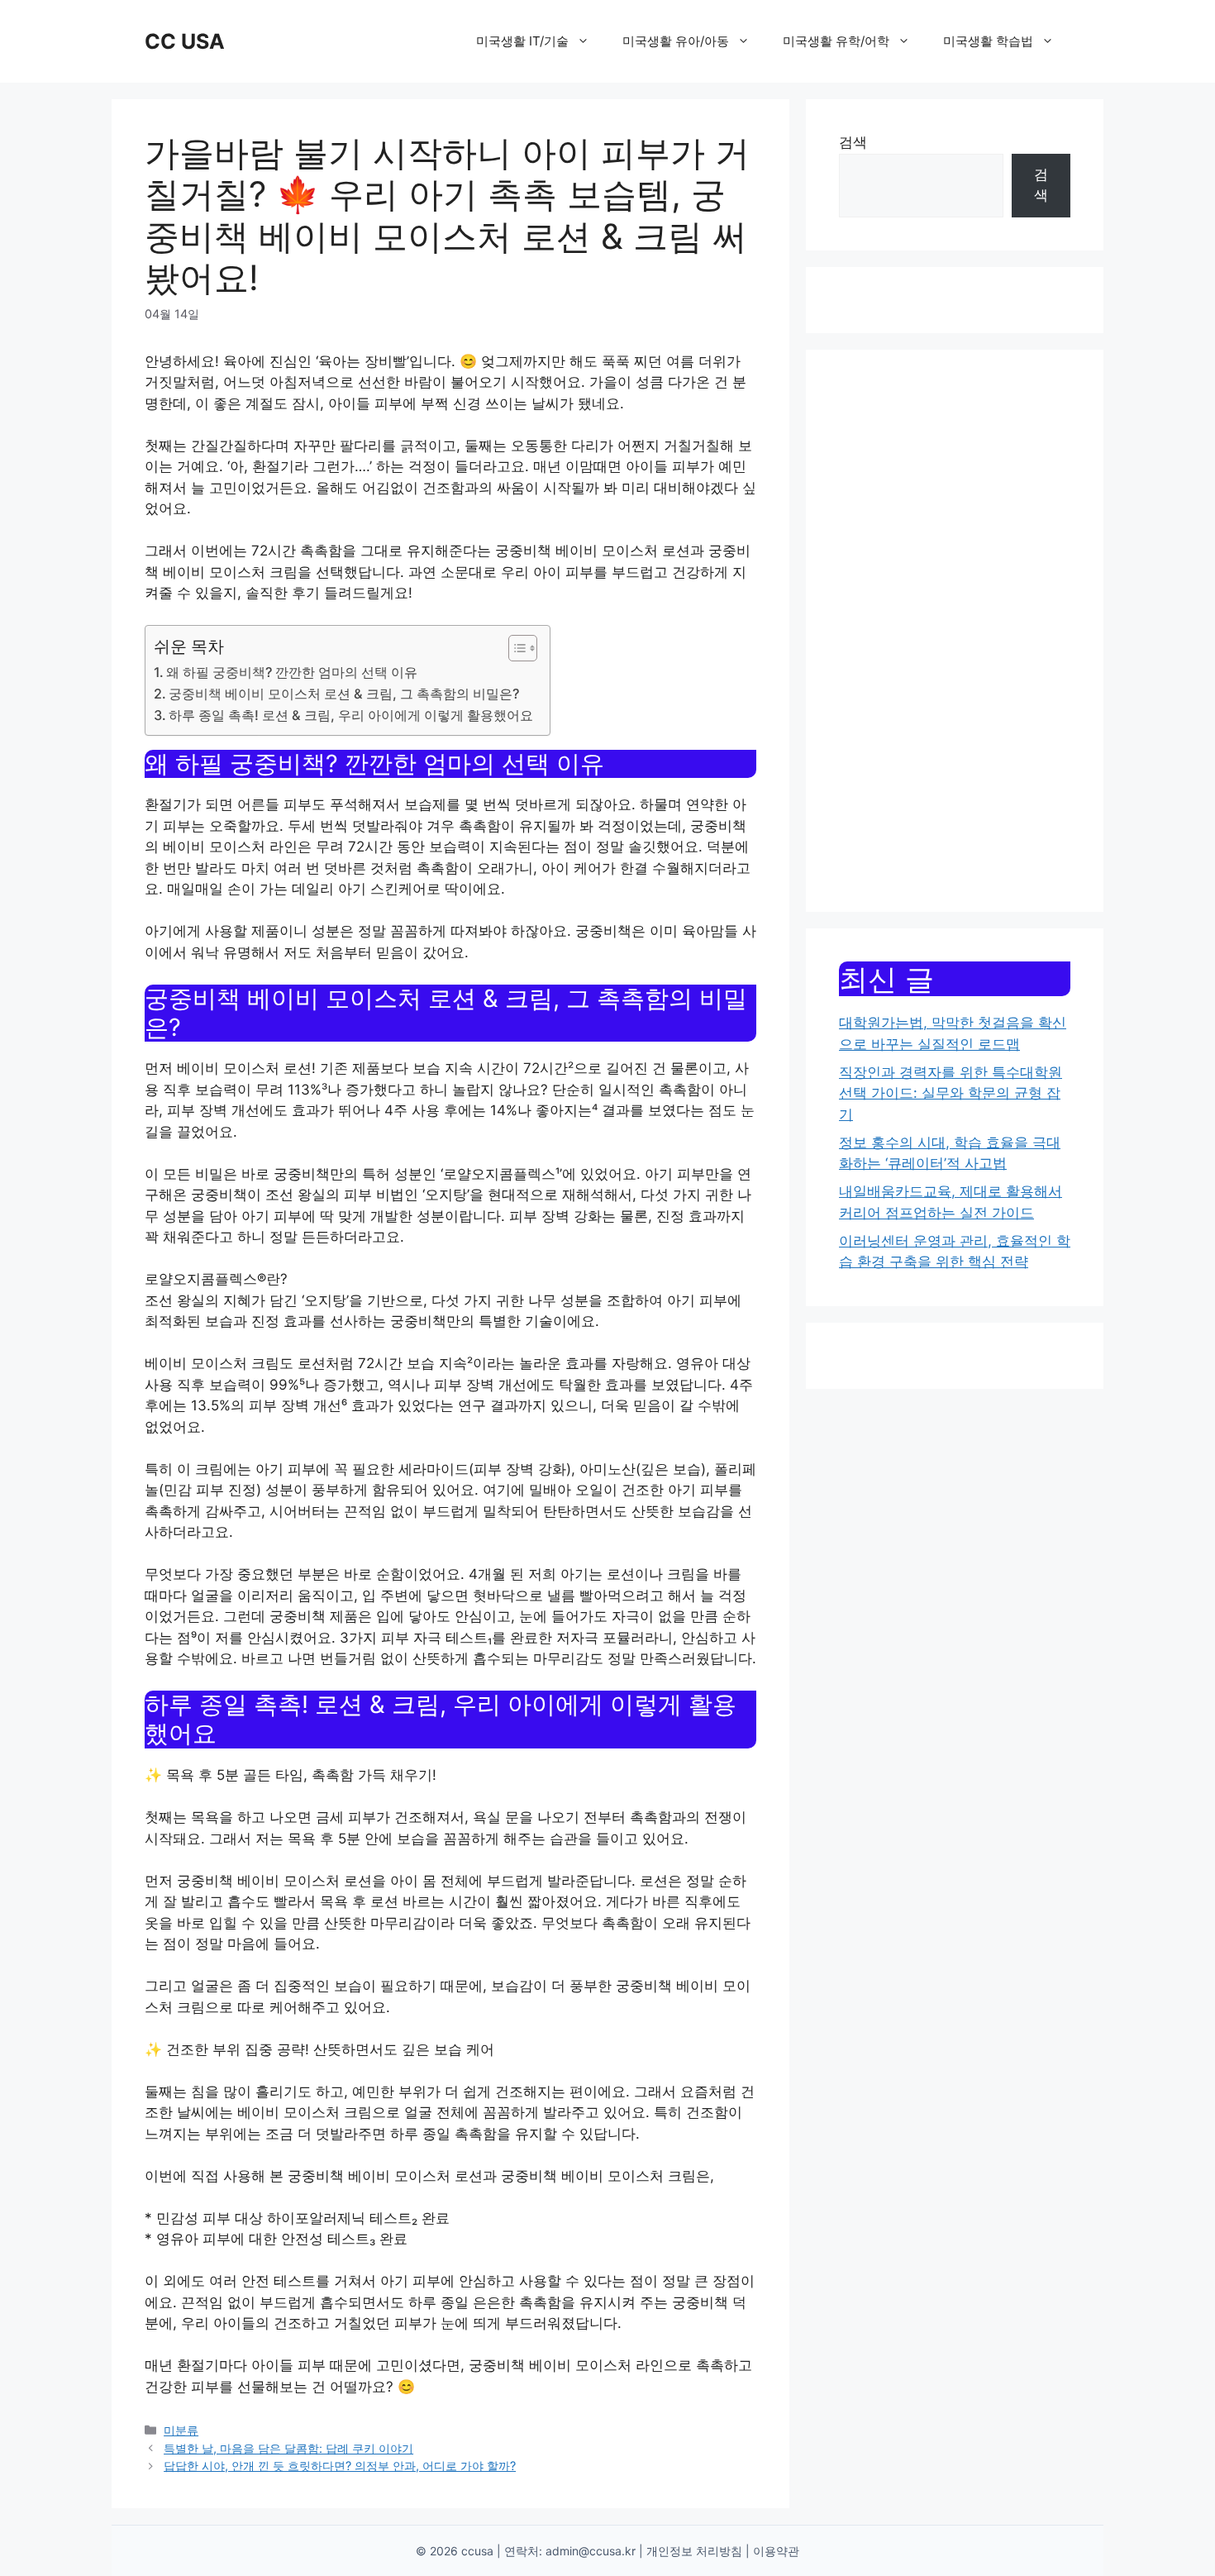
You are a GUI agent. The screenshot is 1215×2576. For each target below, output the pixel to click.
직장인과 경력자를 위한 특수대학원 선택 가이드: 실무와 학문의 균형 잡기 (951, 1093)
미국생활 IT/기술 (522, 41)
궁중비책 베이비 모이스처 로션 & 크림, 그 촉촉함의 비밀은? (344, 694)
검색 (853, 142)
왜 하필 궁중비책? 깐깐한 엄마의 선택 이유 (292, 672)
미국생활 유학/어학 (836, 41)
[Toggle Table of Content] (515, 648)
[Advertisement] (955, 631)
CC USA (185, 41)
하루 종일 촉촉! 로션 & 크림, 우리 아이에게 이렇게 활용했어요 (351, 715)
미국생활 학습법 (988, 41)
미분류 (181, 2430)
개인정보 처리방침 (694, 2551)
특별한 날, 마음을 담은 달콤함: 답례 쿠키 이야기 (288, 2448)
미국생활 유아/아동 (676, 41)
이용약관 (776, 2551)
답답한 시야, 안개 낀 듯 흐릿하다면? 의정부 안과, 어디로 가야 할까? (340, 2466)
